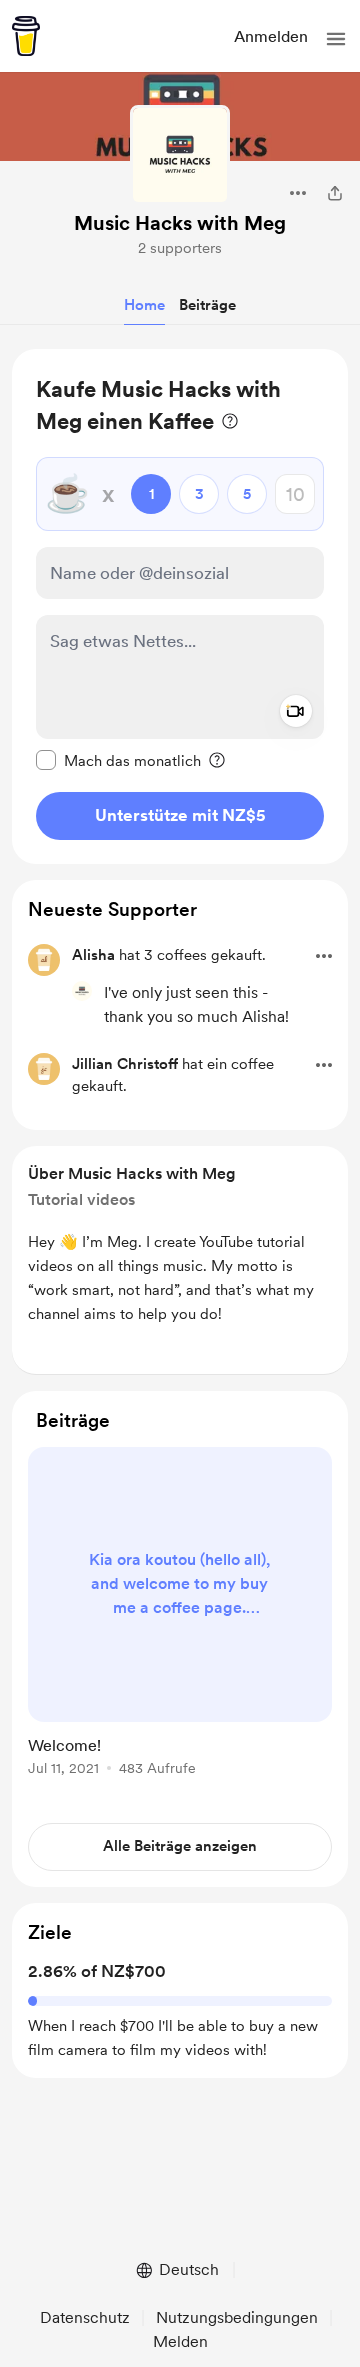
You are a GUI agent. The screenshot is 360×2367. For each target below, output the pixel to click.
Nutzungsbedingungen (237, 2317)
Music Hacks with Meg (180, 223)
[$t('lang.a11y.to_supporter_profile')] (82, 991)
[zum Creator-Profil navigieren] (180, 155)
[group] (180, 1623)
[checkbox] (118, 760)
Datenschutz (85, 2317)
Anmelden (271, 36)
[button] (336, 39)
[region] (180, 606)
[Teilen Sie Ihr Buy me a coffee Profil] (335, 193)
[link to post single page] (180, 1615)
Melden (180, 2341)
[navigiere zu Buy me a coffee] (26, 36)
